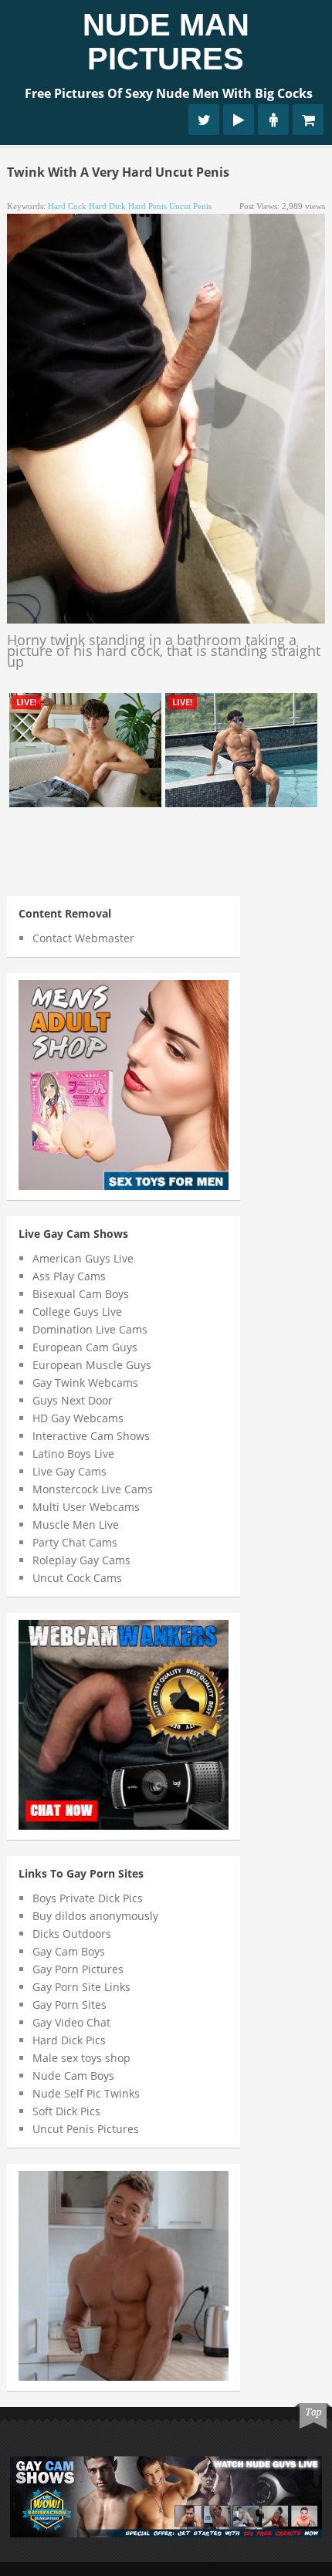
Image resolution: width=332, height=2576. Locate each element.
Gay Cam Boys (69, 1951)
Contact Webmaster (83, 938)
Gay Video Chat (71, 2022)
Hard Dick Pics (69, 2040)
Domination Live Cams (90, 1329)
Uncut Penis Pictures (86, 2129)
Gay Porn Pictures (78, 1969)
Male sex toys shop (81, 2058)
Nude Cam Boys (73, 2076)
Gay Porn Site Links (81, 1987)
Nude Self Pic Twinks (86, 2093)
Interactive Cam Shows (91, 1436)
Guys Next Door (73, 1400)
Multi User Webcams (86, 1507)
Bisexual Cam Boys (81, 1294)
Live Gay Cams (69, 1471)
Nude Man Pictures (166, 42)
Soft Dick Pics (66, 2111)
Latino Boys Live (73, 1454)
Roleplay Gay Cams (81, 1560)
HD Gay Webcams (78, 1418)
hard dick (107, 206)
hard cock (67, 206)
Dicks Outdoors (72, 1934)
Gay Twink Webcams (85, 1383)
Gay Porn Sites (69, 2005)
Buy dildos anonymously (95, 1916)
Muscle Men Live (76, 1525)
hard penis (147, 206)
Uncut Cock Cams (77, 1578)
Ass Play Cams (69, 1276)
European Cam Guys (85, 1347)
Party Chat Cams (75, 1542)
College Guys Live (77, 1312)
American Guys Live (83, 1258)
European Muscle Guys (92, 1365)
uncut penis (190, 206)
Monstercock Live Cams (93, 1489)
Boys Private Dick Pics (88, 1898)
